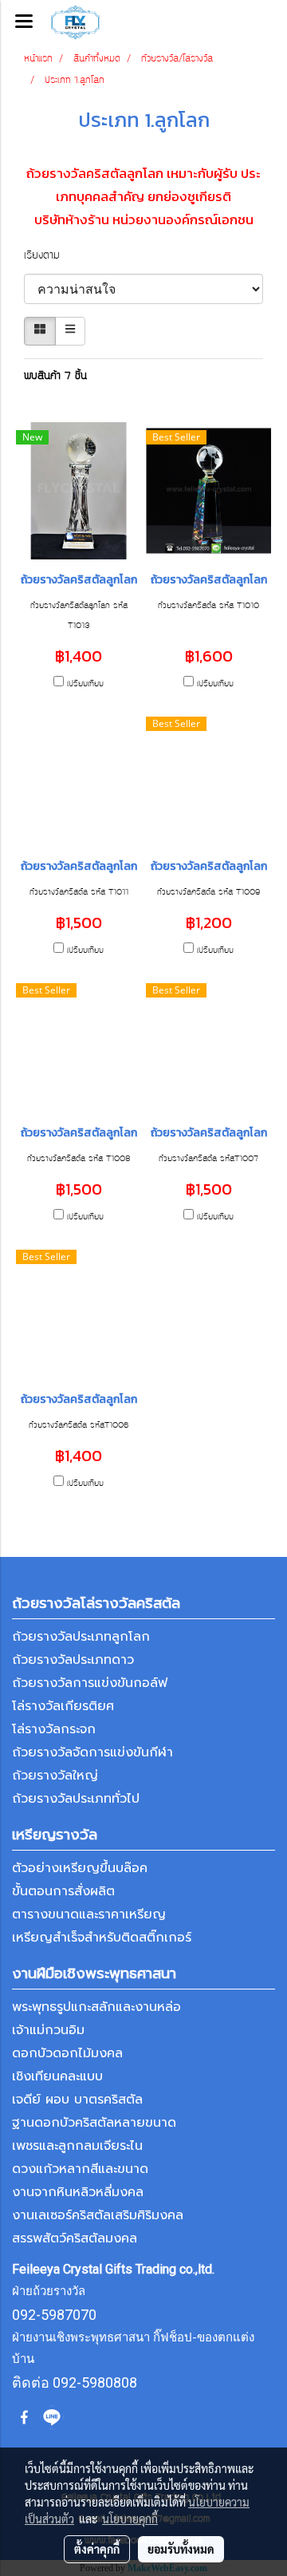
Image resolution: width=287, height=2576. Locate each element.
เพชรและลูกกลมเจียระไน (77, 2146)
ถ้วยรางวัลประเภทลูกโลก (81, 1637)
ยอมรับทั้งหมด (181, 2549)
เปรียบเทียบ (85, 684)
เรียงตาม (50, 256)
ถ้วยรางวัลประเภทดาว (73, 1660)
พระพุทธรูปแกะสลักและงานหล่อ (96, 2007)
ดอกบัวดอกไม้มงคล (67, 2053)
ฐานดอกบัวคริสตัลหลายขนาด (94, 2123)
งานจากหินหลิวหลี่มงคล (78, 2192)
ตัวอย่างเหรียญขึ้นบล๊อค (80, 1868)
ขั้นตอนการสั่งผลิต (63, 1891)
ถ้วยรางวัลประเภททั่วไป (76, 1799)
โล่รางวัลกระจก (54, 1729)
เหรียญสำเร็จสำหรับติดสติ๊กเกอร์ (102, 1938)
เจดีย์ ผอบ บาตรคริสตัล (77, 2100)
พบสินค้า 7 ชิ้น (55, 377)
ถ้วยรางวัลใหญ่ (55, 1776)
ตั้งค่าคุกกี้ (97, 2549)
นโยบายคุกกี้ (130, 2519)
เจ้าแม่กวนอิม (48, 2030)
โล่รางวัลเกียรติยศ (63, 1706)
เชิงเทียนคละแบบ (57, 2076)
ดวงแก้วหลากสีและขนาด (80, 2169)
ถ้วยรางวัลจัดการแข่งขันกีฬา (92, 1752)
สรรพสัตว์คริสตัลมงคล (75, 2238)
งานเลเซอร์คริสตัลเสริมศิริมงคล (98, 2215)
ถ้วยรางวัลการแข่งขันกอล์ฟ (90, 1683)
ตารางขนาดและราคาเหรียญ (89, 1914)
